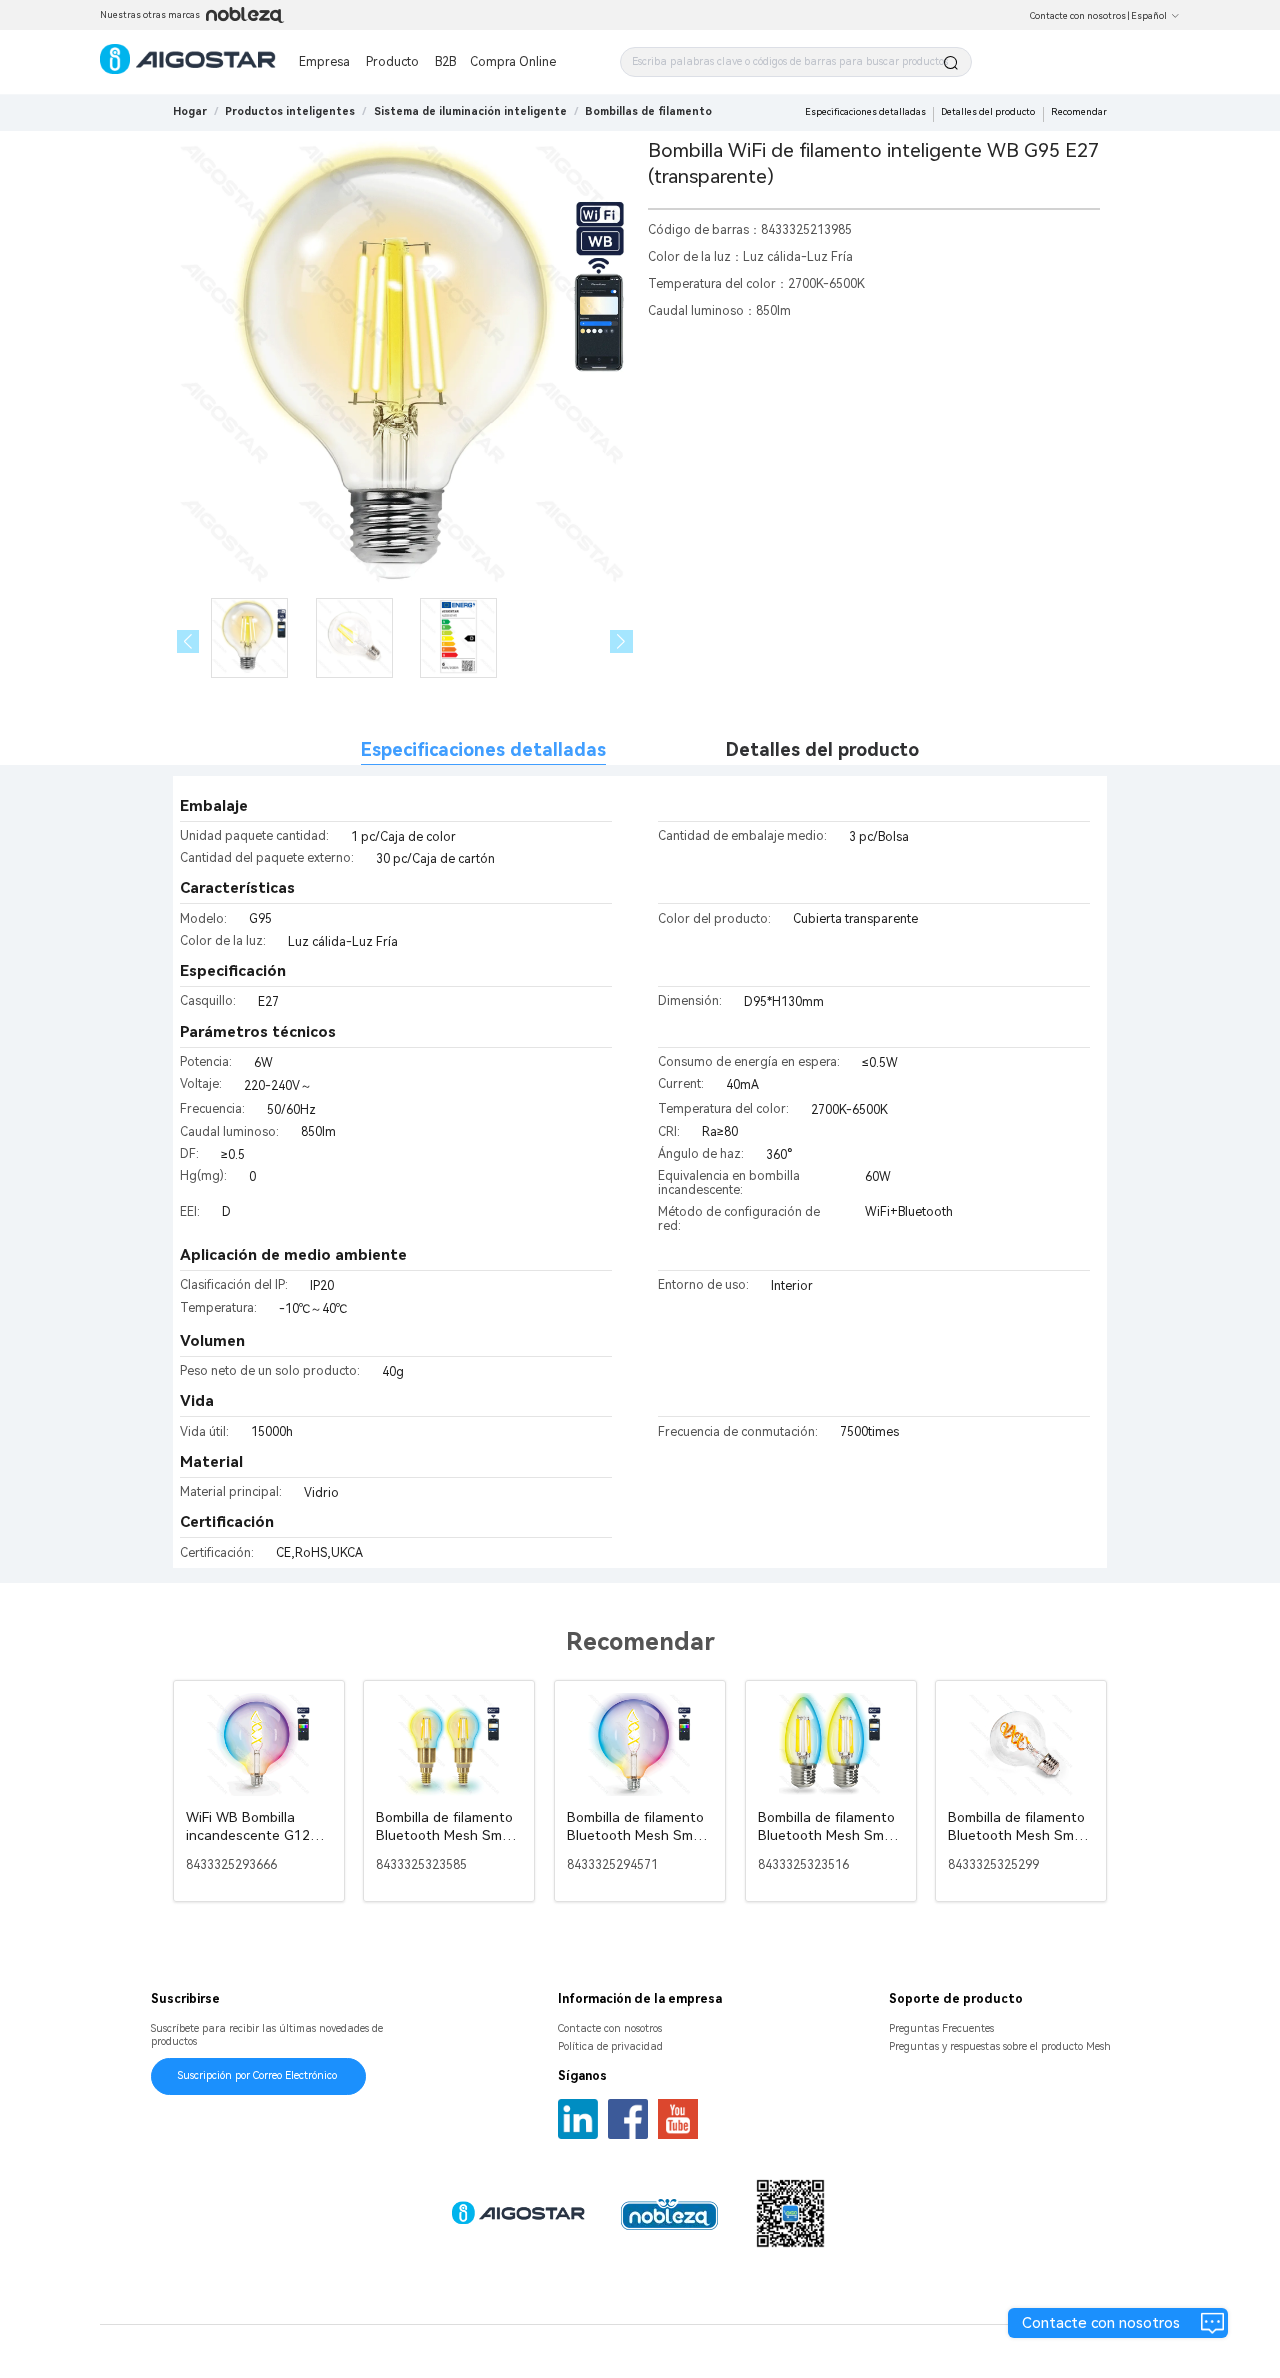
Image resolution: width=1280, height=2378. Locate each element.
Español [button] (1149, 16)
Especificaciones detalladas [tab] (483, 749)
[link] (290, 111)
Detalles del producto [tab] (822, 749)
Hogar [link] (190, 111)
